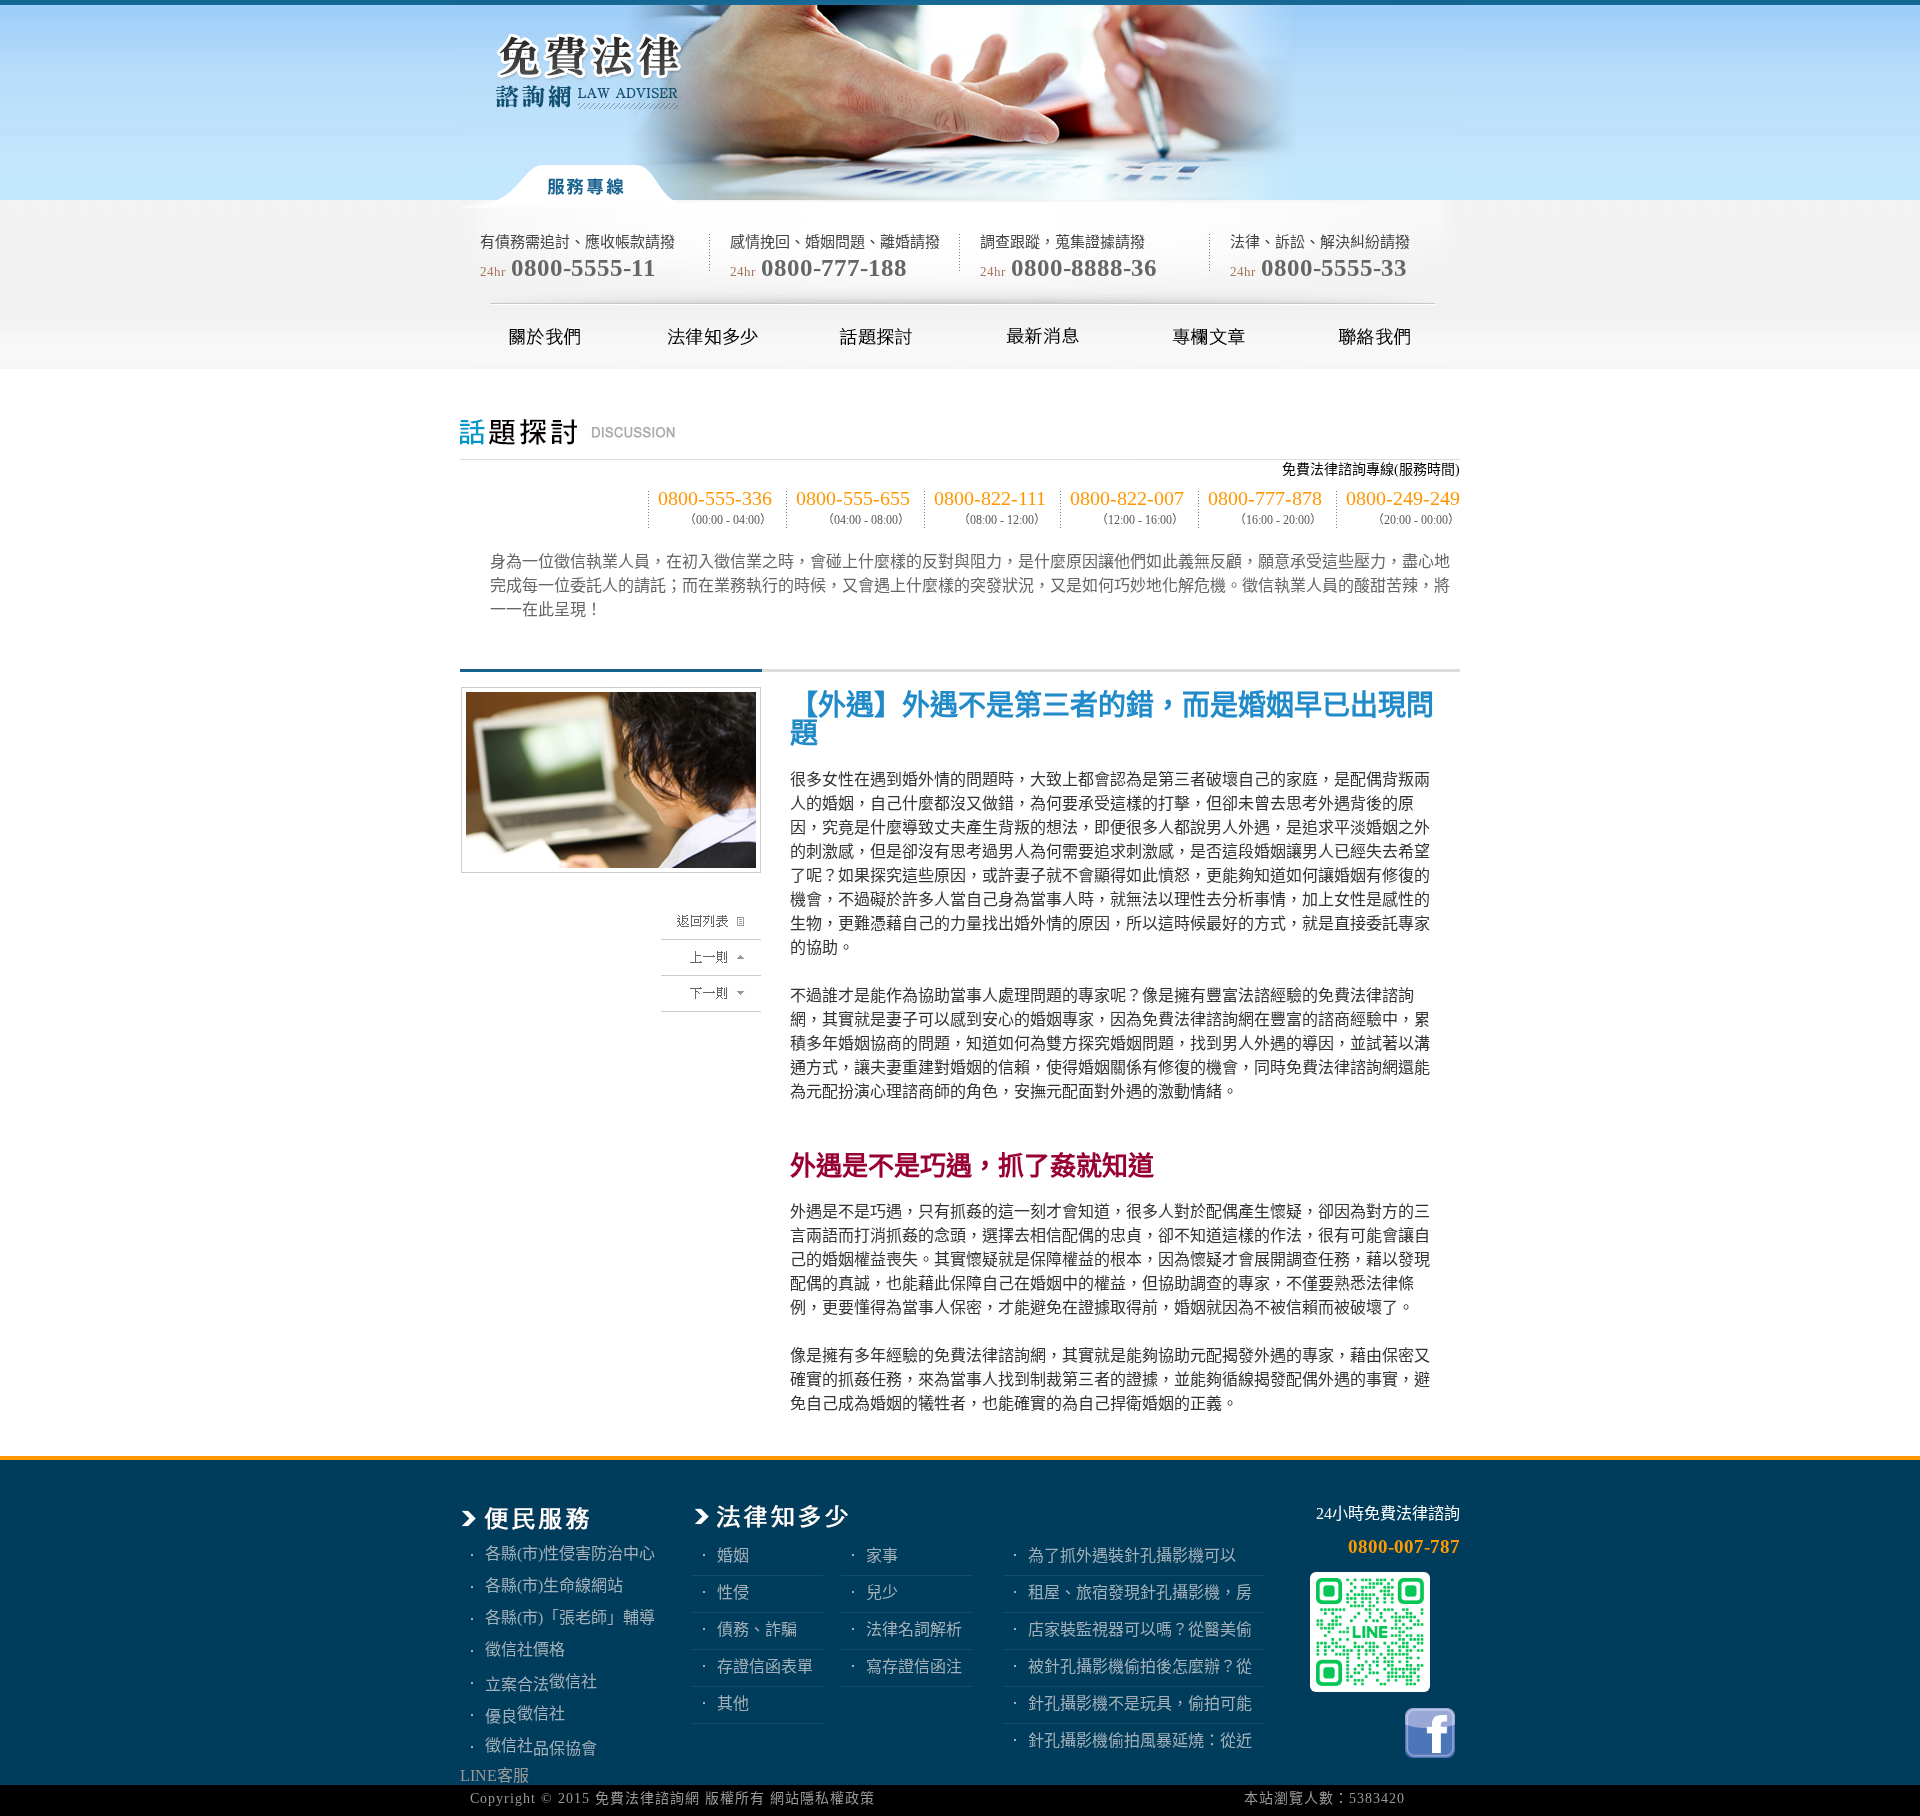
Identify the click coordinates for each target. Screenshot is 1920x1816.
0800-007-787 (1404, 1546)
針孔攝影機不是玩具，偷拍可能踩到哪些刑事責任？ (1140, 1703)
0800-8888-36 (1084, 267)
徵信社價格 (525, 1649)
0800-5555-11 (583, 267)
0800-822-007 (1127, 498)
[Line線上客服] (1370, 1632)
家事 (882, 1555)
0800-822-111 (990, 498)
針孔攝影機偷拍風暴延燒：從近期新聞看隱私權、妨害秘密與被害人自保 (1140, 1740)
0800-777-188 (834, 267)
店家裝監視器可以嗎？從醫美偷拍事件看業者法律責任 (1140, 1629)
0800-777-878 (1265, 498)
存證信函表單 (765, 1666)
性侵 (733, 1592)
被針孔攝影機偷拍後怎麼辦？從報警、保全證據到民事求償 (1140, 1666)
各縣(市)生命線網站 (554, 1585)
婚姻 (733, 1555)
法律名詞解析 (914, 1629)
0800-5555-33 (1334, 267)
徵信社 (573, 1681)
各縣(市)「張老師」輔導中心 (570, 1617)
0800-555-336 (715, 498)
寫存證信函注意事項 (914, 1666)
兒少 (882, 1592)
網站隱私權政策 (822, 1798)
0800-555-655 (853, 498)
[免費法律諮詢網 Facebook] (1432, 1762)
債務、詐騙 (757, 1629)
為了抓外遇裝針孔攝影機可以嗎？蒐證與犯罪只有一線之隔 (1132, 1555)
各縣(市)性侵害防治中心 (570, 1553)
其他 (733, 1703)
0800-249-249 (1403, 498)
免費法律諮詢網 (647, 1798)
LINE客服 (494, 1775)
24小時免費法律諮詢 (1388, 1513)
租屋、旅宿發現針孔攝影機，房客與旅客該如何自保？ (1140, 1592)
